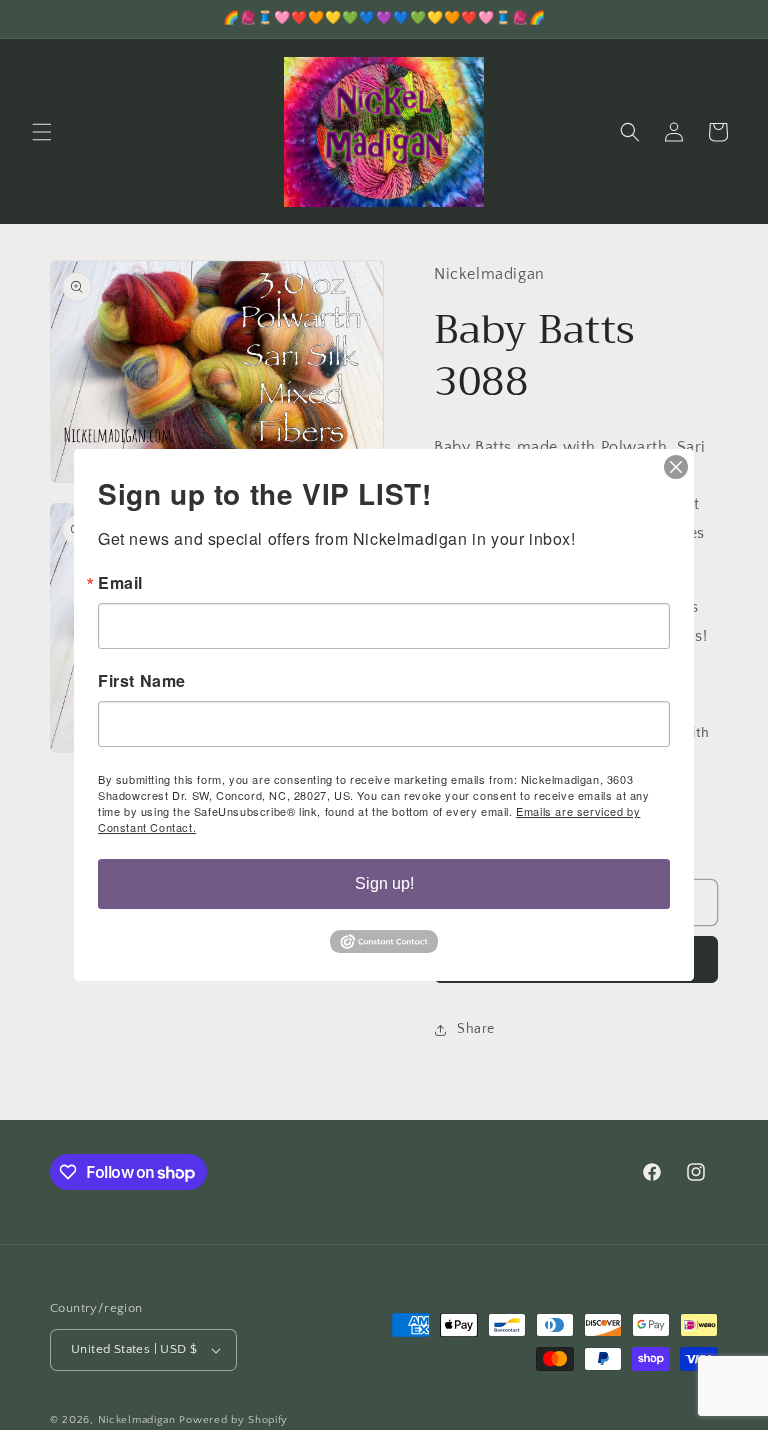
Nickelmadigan (139, 1420)
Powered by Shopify (233, 1420)
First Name (142, 681)
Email (120, 583)
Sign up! (384, 883)
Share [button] (476, 1029)
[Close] (676, 467)
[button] (42, 132)
